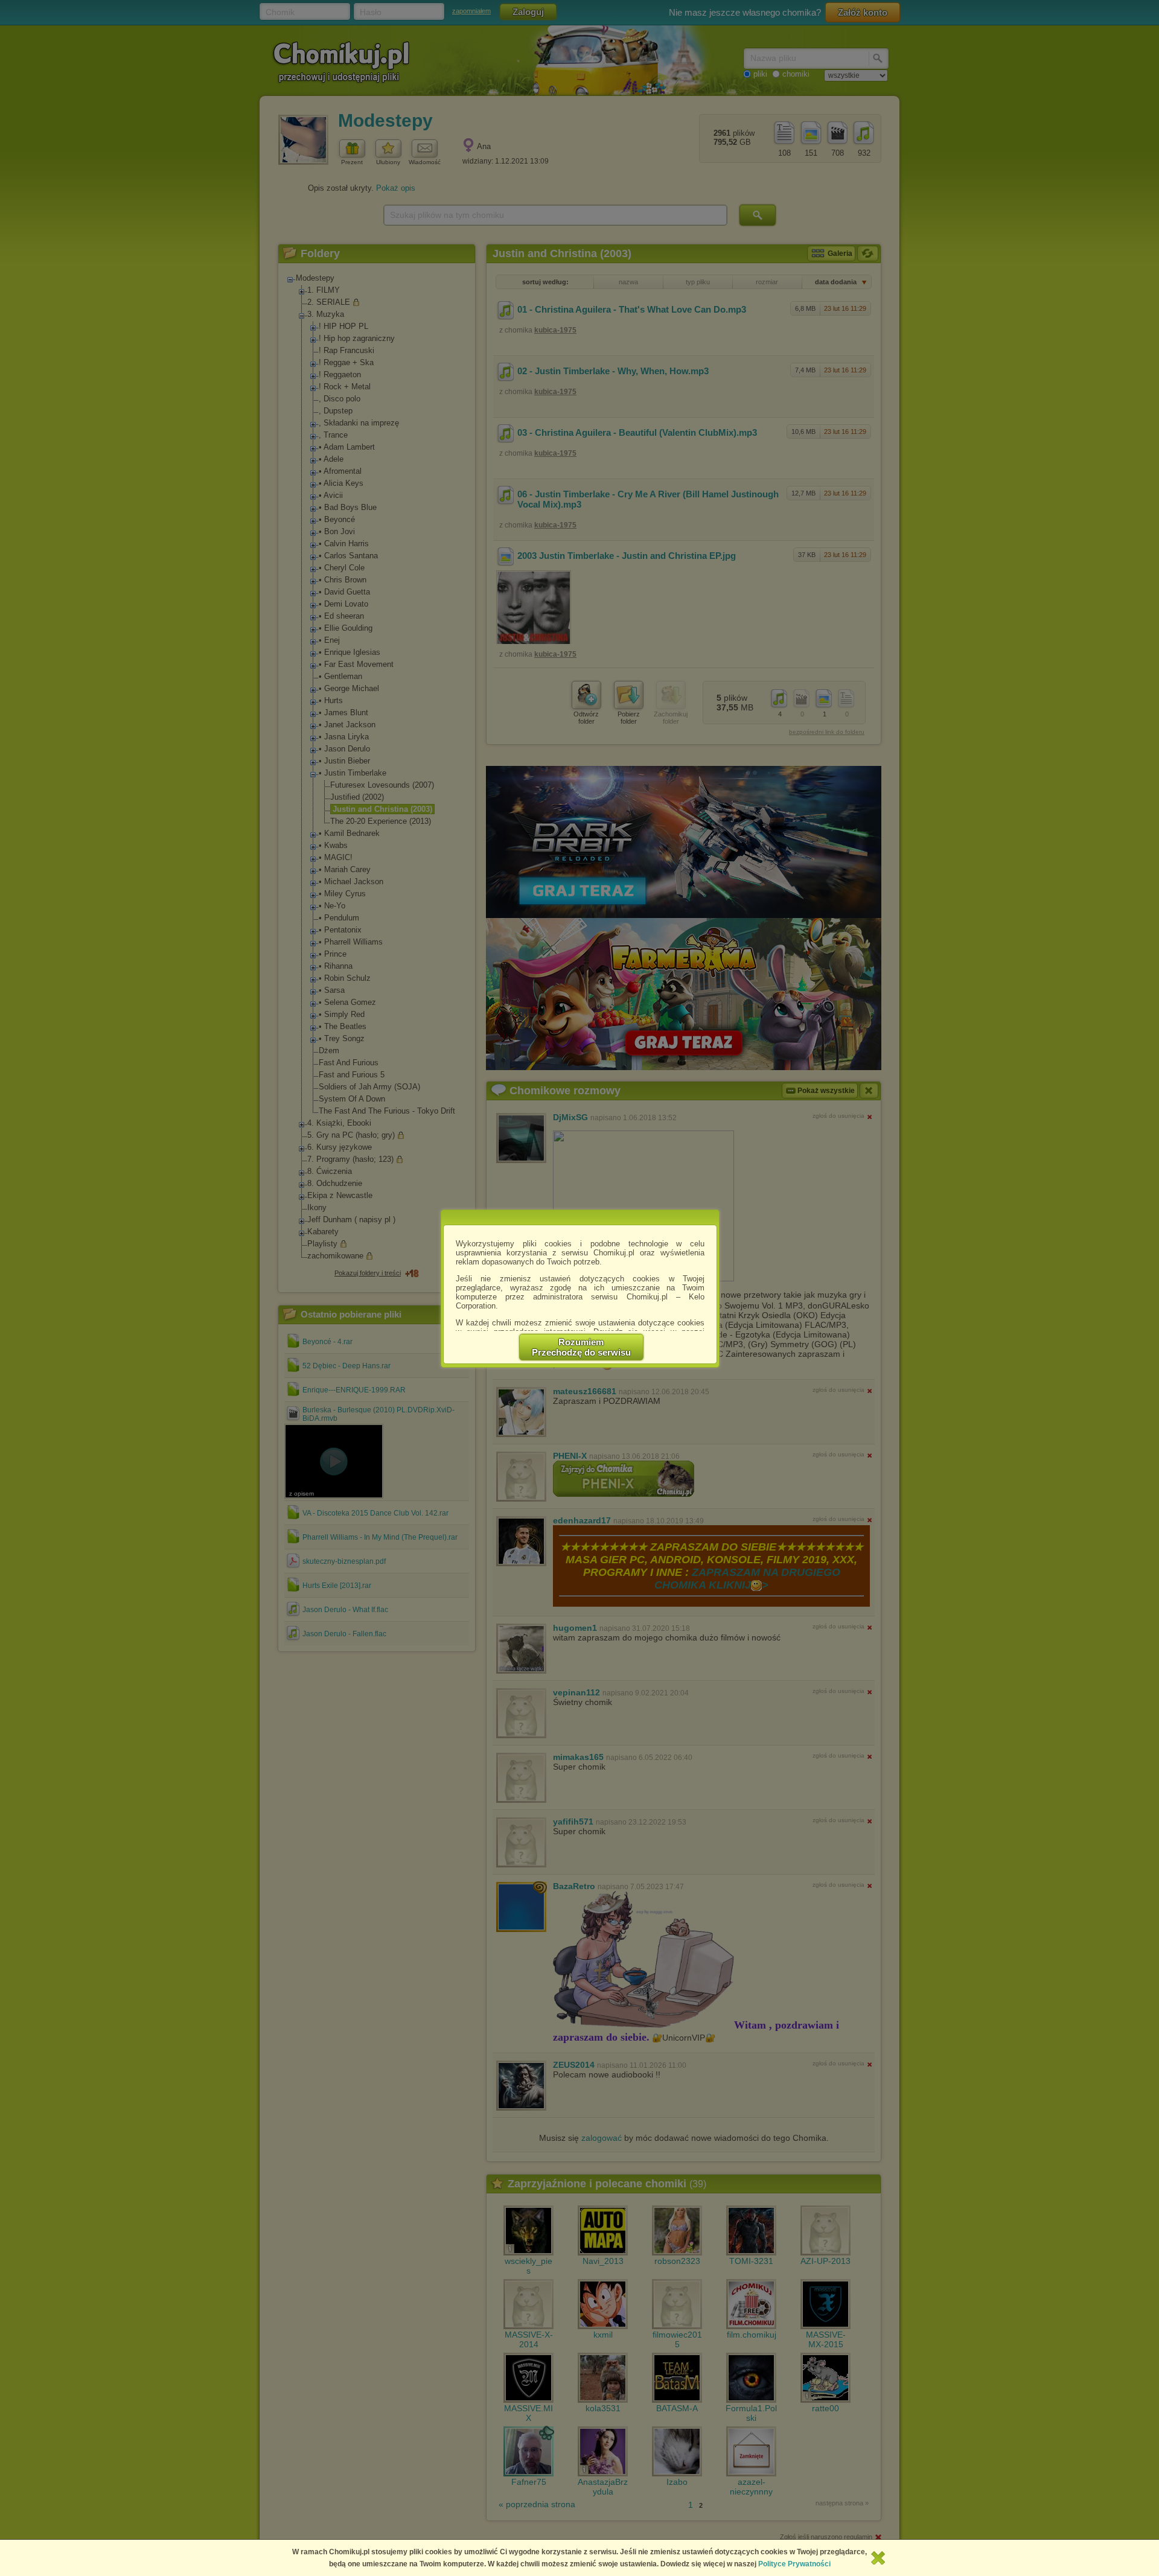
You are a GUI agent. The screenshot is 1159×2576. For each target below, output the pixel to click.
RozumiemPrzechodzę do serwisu (581, 1347)
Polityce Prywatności (794, 2564)
